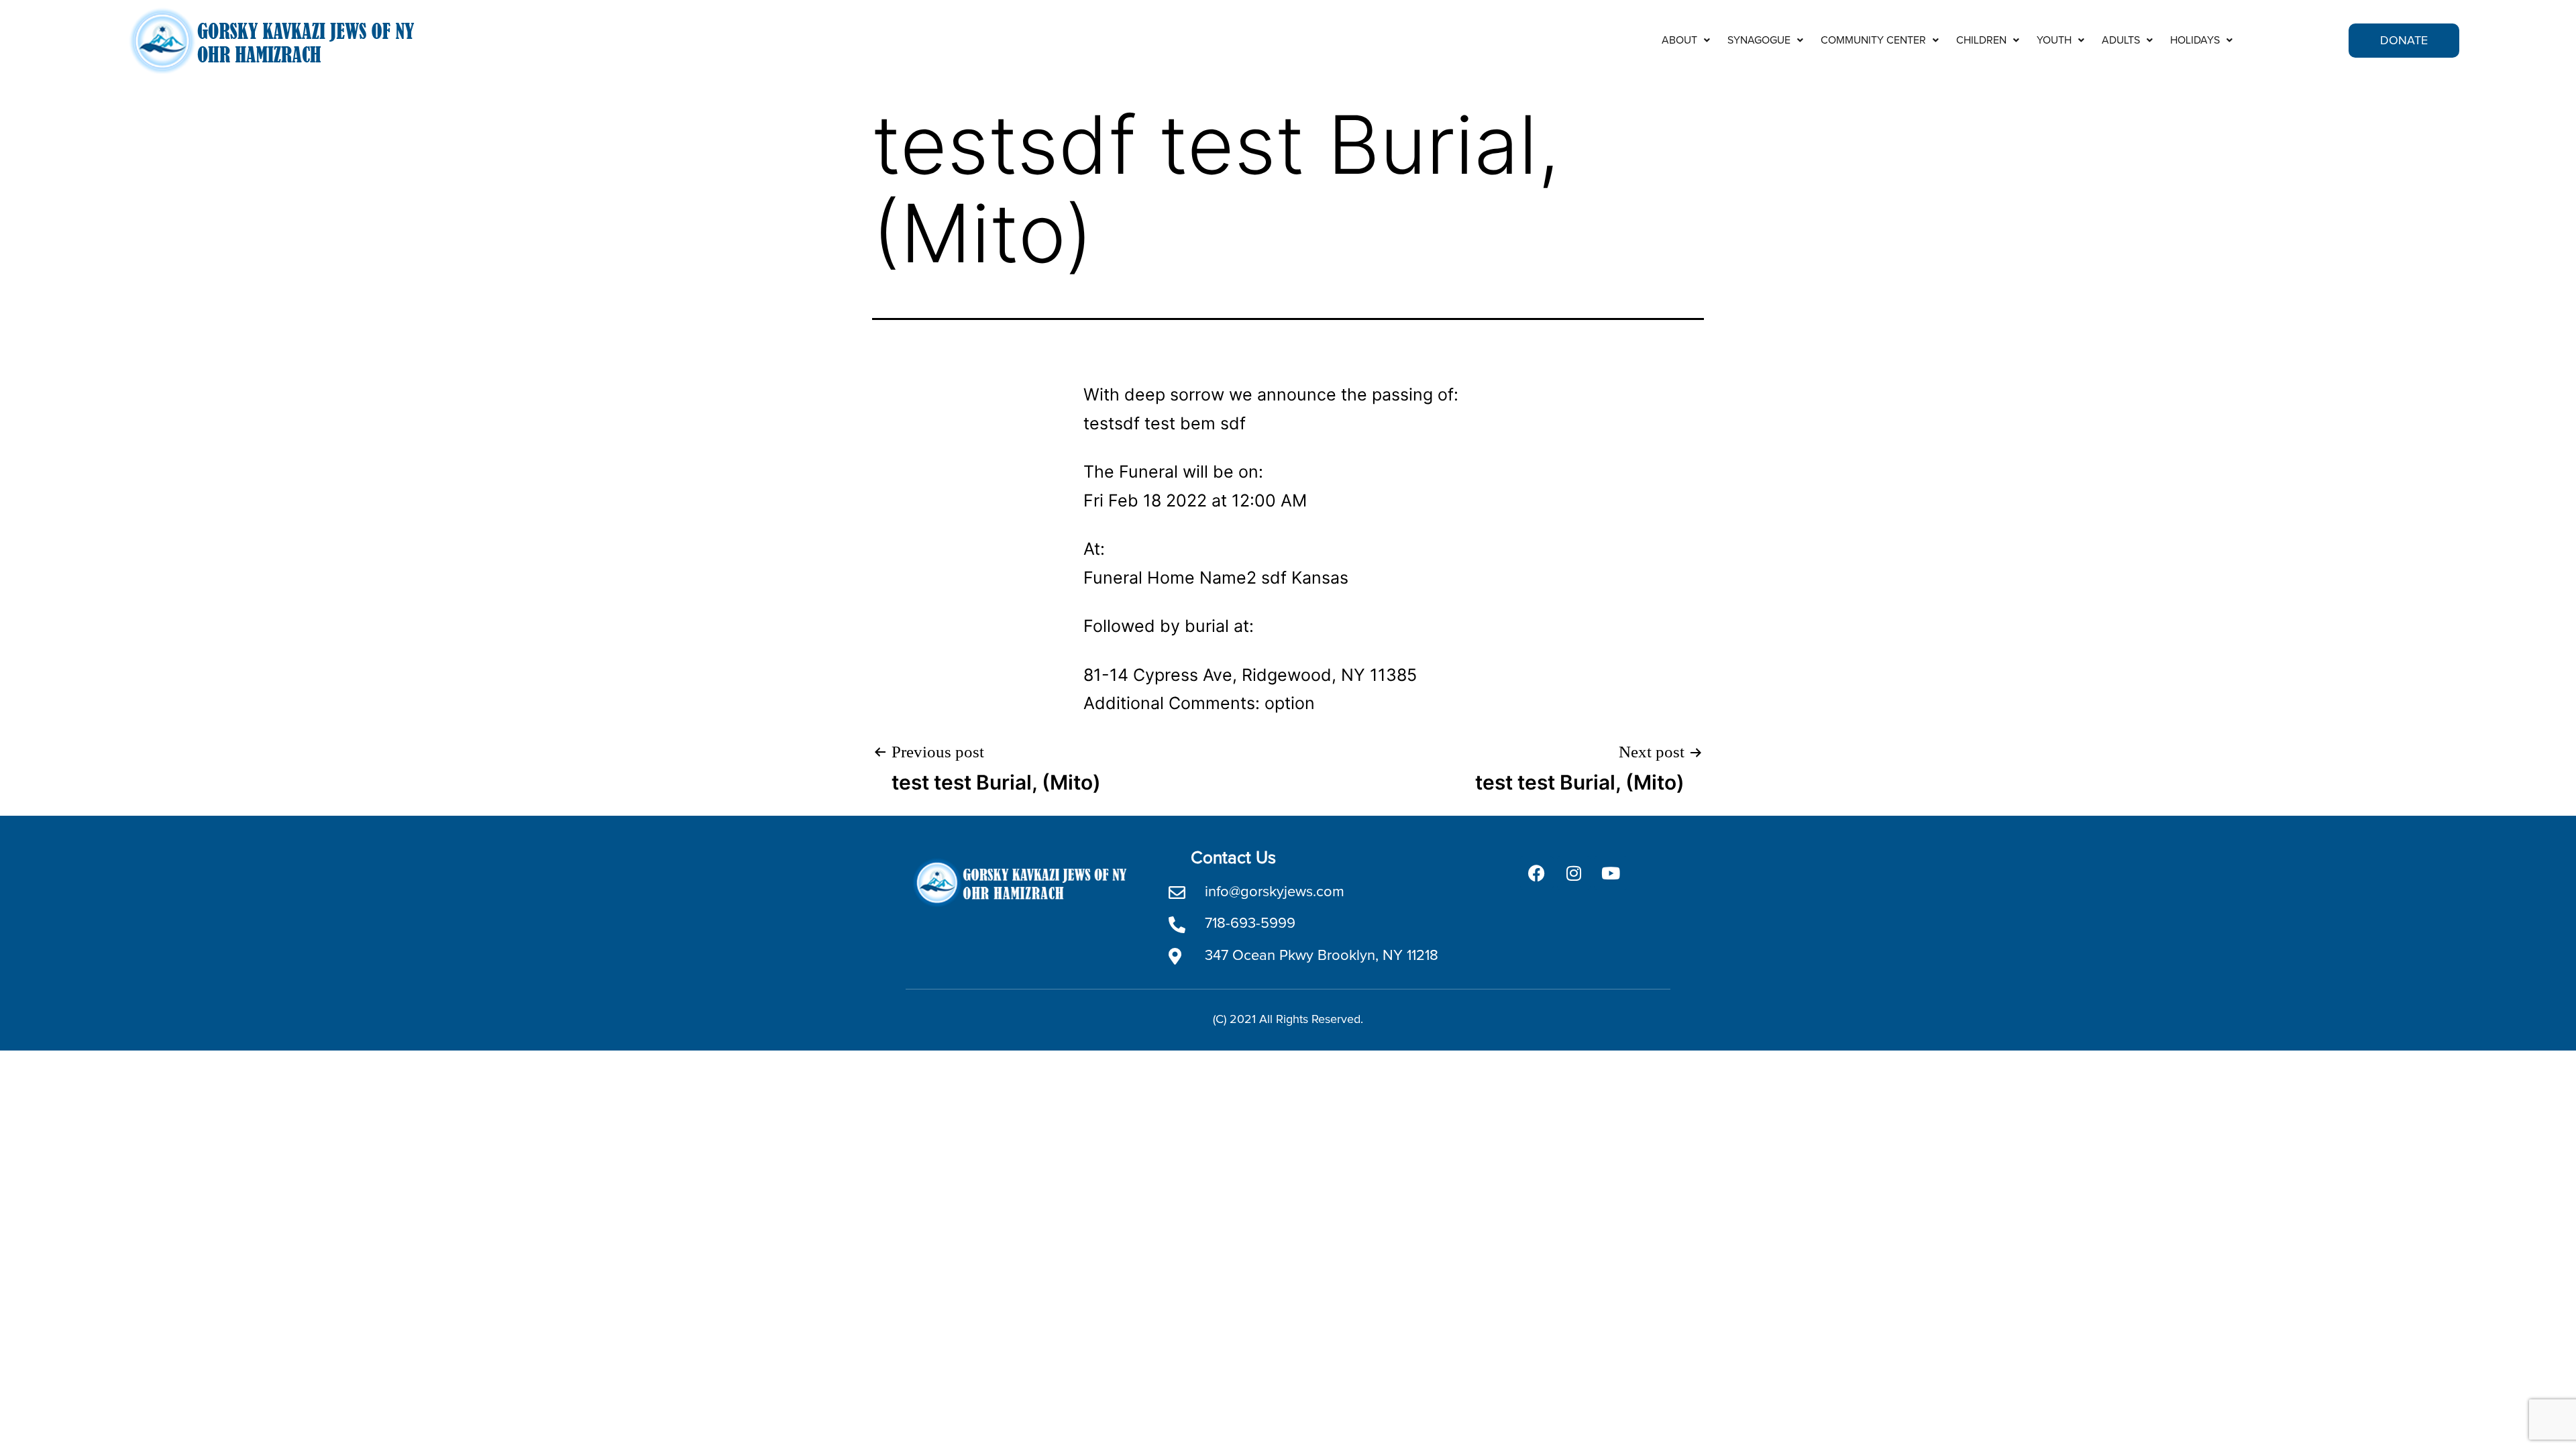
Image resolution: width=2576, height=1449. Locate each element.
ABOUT (1679, 40)
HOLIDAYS (2195, 40)
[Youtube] (1611, 873)
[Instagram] (1574, 873)
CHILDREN (1981, 40)
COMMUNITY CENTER (1873, 40)
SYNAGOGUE (1759, 40)
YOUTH (2054, 40)
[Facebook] (1537, 873)
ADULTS (2121, 40)
